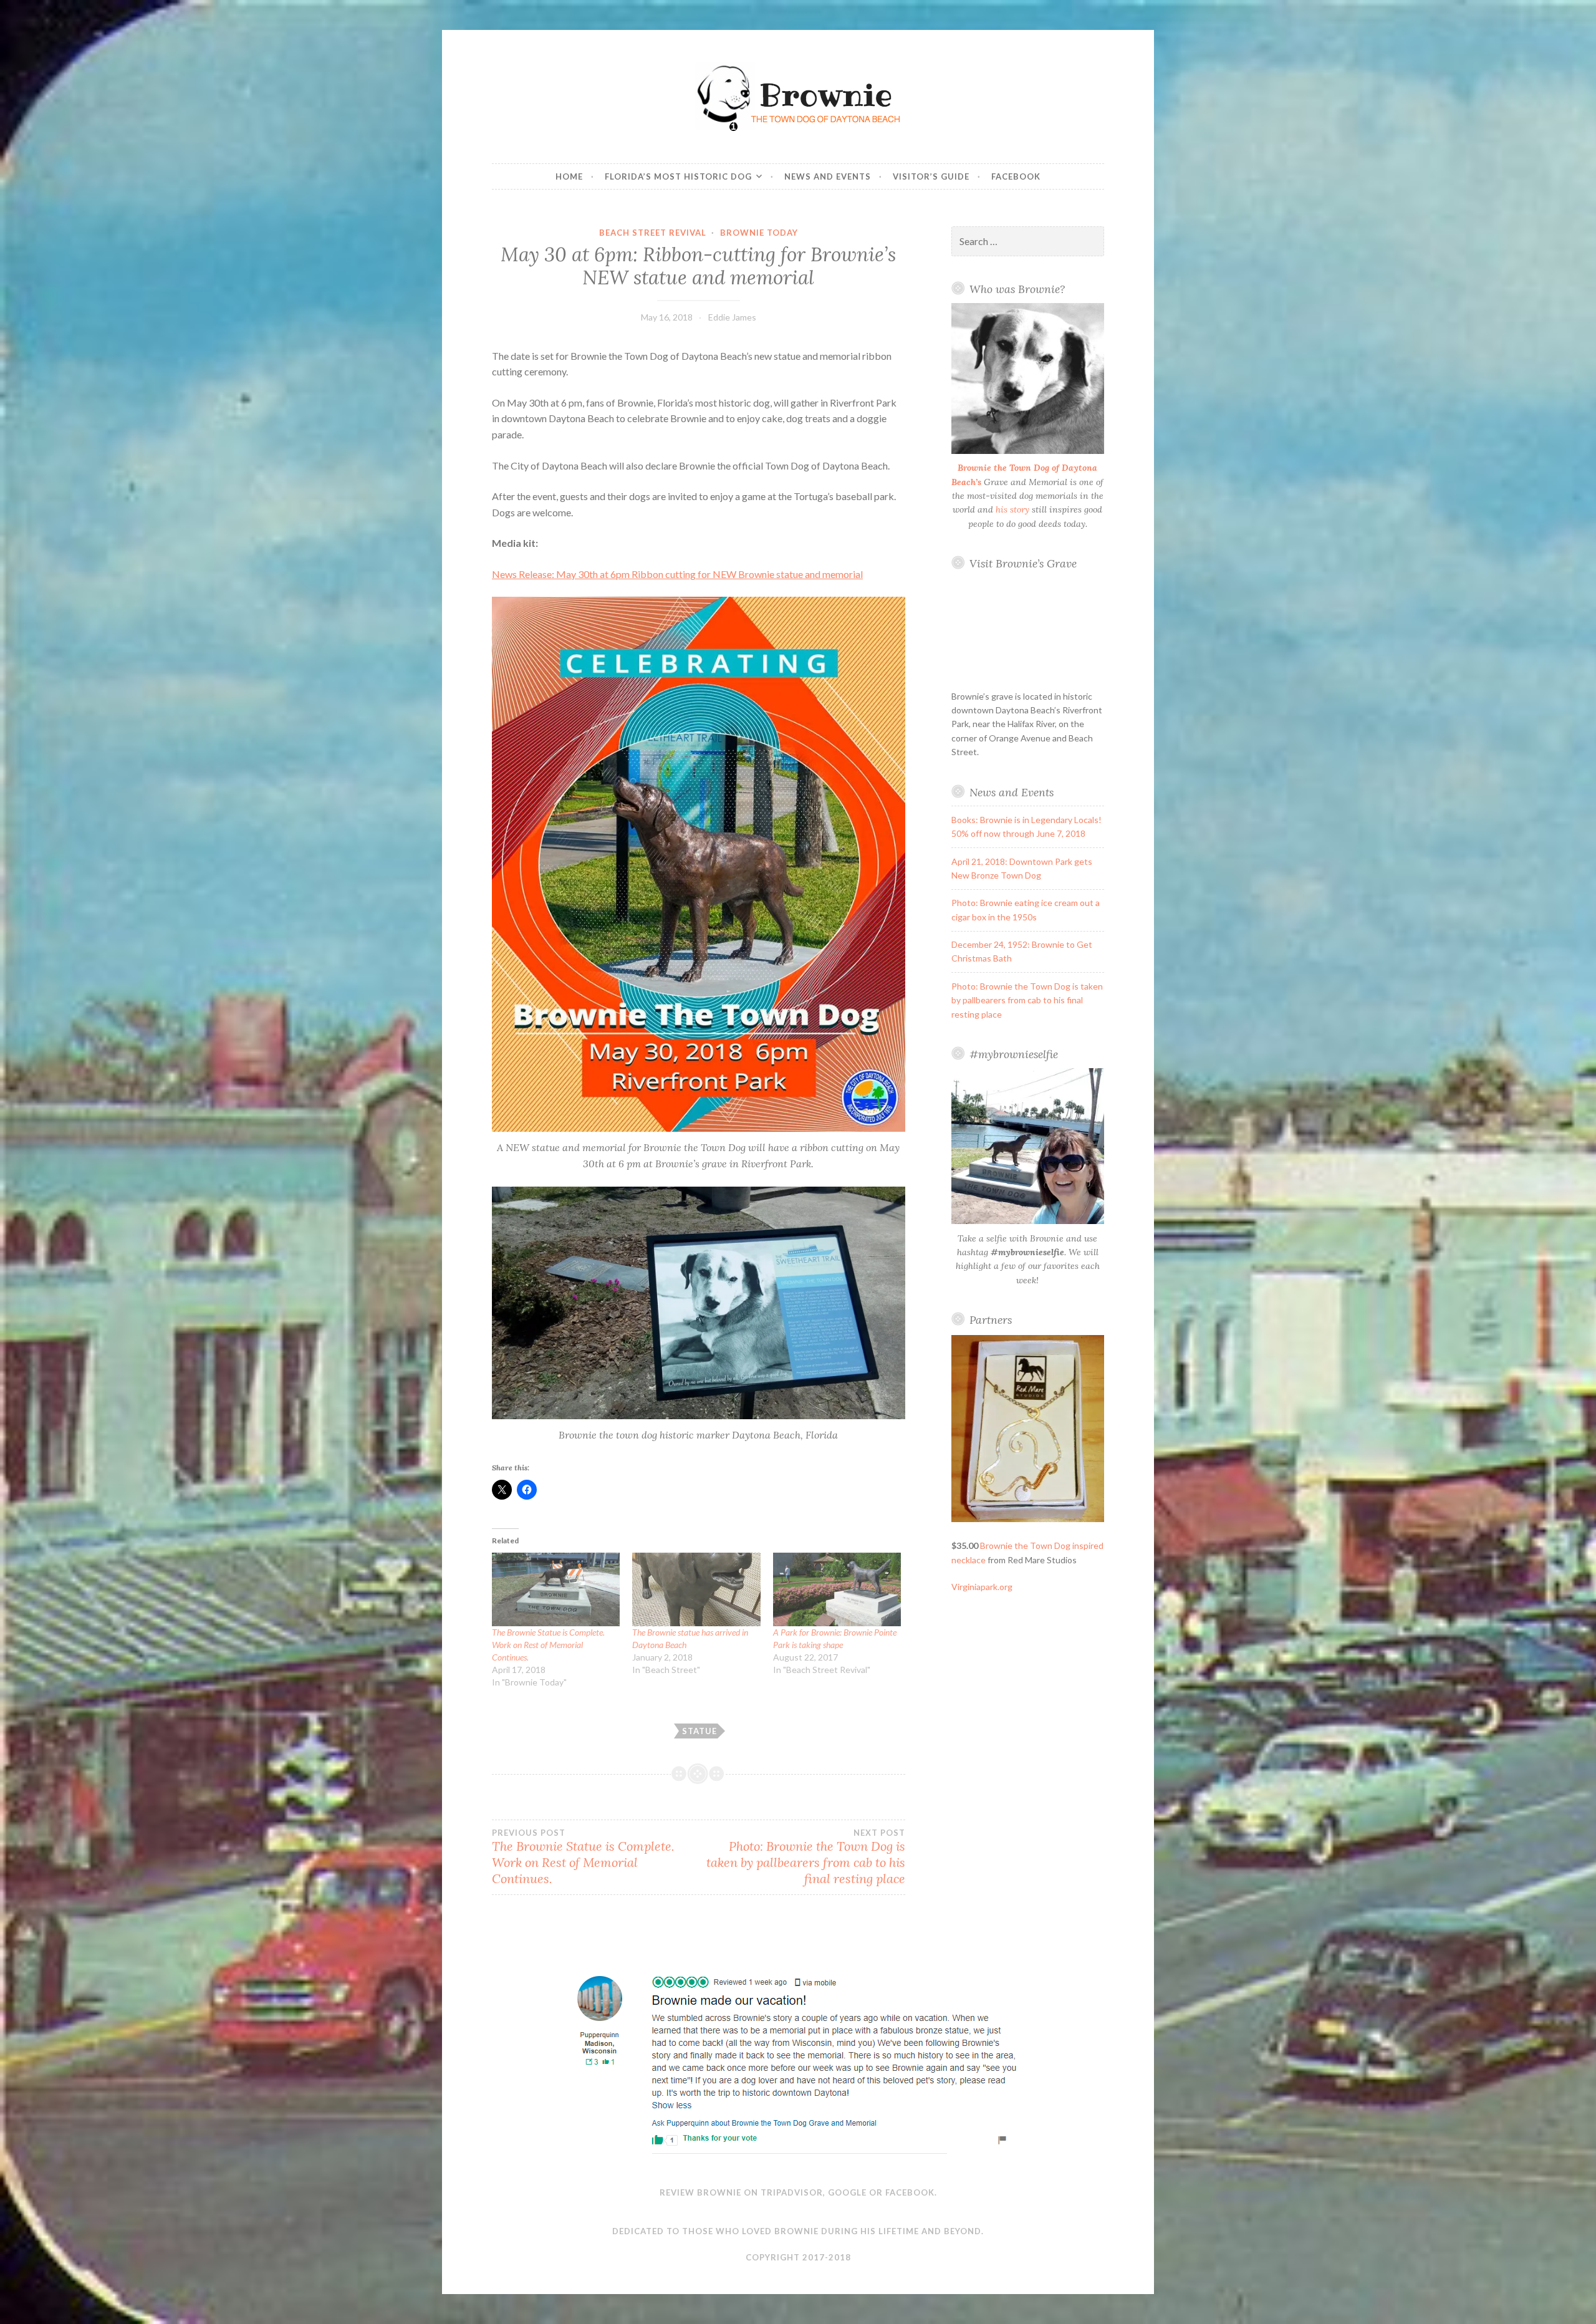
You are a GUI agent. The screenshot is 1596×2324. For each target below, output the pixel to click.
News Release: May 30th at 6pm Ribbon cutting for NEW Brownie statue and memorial (677, 574)
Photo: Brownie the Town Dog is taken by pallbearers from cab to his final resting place (805, 1857)
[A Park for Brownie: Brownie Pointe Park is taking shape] (837, 1589)
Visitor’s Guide (931, 176)
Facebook (1016, 176)
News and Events (828, 176)
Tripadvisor (792, 2192)
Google (847, 2192)
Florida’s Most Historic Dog (678, 176)
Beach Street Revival (653, 233)
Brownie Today (759, 233)
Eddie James (732, 317)
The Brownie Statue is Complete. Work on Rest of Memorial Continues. (548, 1645)
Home (569, 176)
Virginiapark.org (982, 1587)
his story (1012, 509)
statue (699, 1731)
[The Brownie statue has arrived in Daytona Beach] (696, 1589)
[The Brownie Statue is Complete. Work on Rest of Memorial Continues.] (556, 1589)
